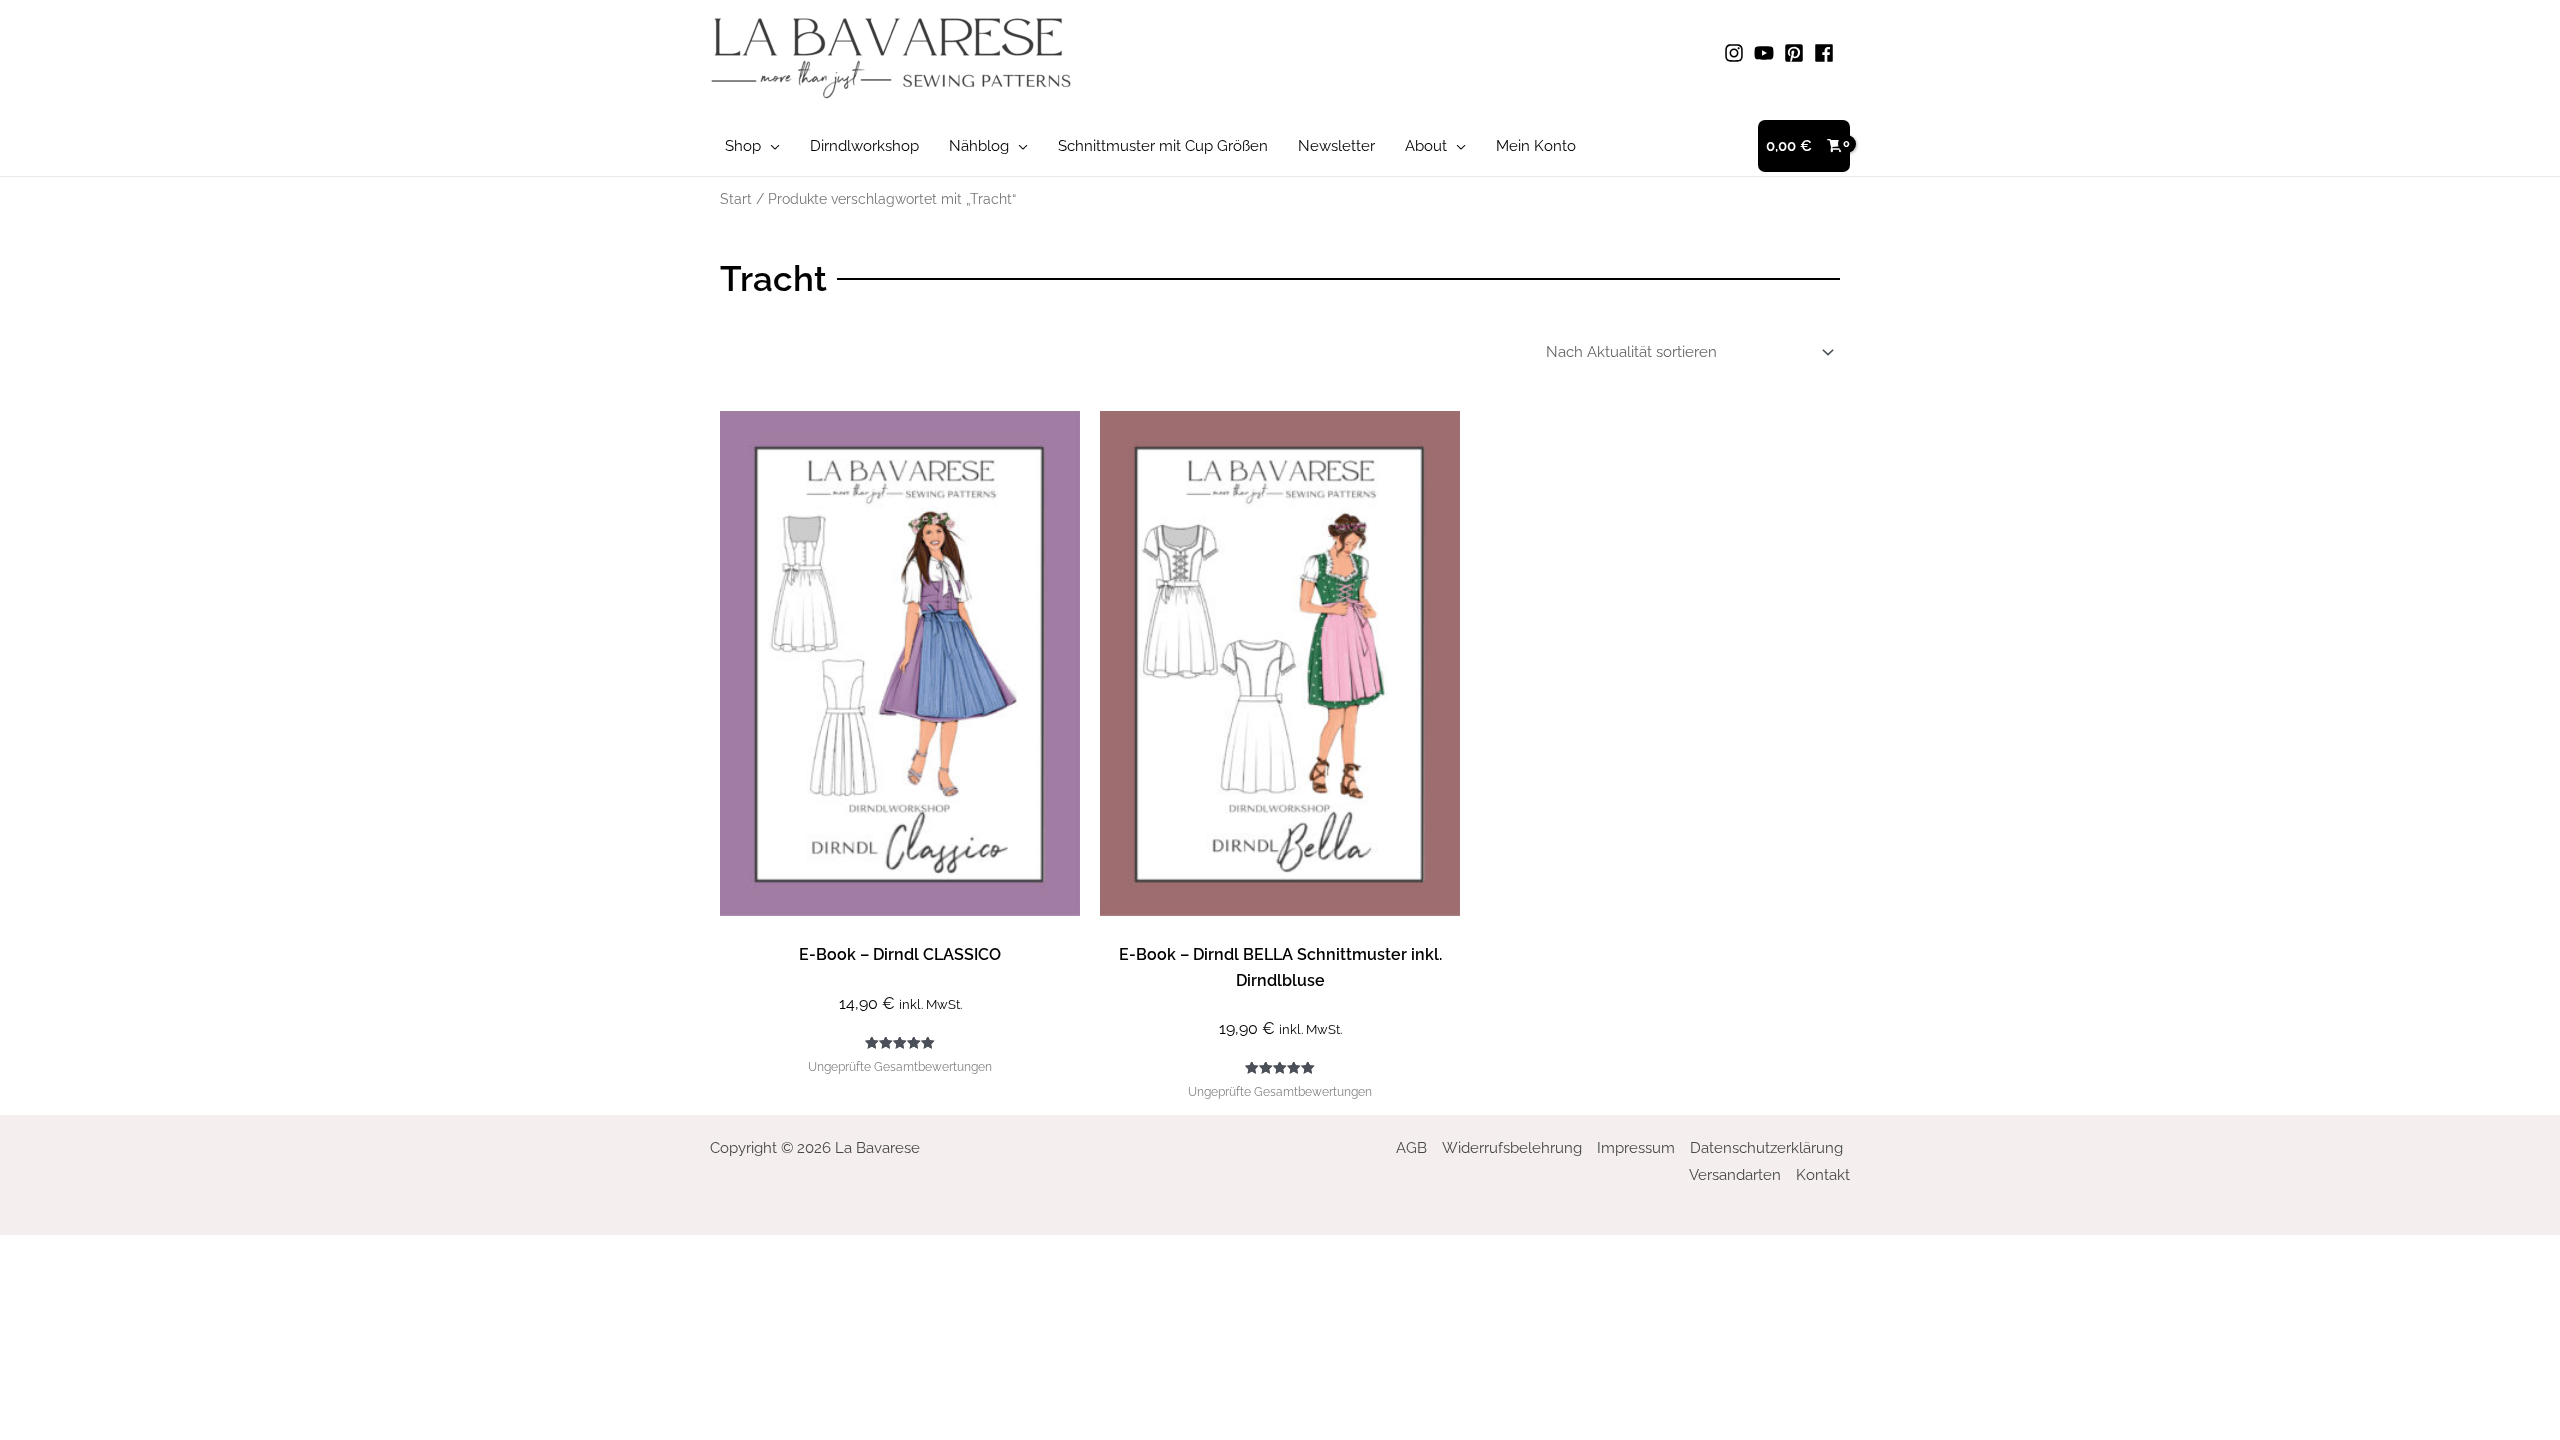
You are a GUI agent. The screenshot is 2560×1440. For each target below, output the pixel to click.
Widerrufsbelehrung (1512, 1148)
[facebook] (1827, 53)
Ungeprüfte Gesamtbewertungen (900, 1067)
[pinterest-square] (1797, 53)
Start (736, 199)
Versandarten (1735, 1175)
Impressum (1636, 1148)
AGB (1411, 1148)
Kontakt (1823, 1175)
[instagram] (1737, 53)
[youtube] (1767, 53)
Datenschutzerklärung (1766, 1148)
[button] (770, 146)
